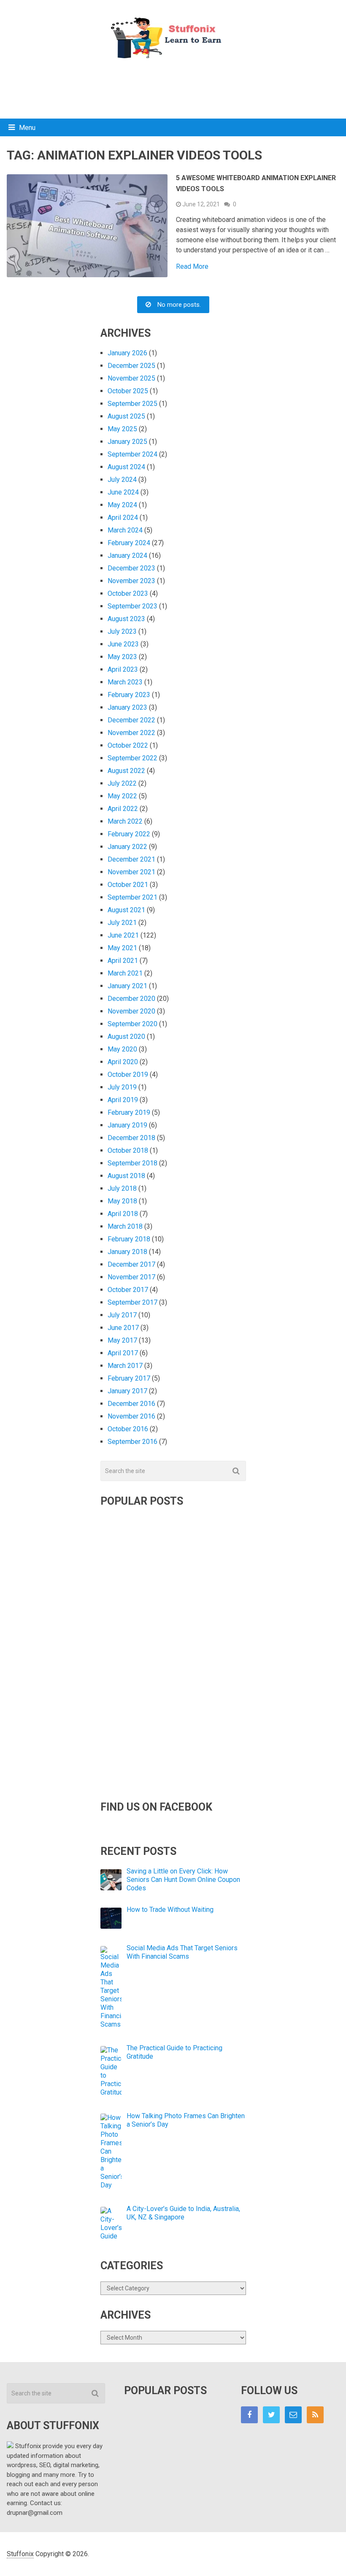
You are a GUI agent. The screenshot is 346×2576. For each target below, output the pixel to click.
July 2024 (122, 480)
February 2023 (129, 695)
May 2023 (122, 657)
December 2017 (131, 1264)
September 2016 (132, 1442)
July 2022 (122, 783)
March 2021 (125, 973)
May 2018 (122, 1201)
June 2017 (123, 1328)
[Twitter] (271, 2415)
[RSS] (315, 2415)
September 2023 (132, 606)
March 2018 (125, 1226)
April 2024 (123, 518)
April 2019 (123, 1100)
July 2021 (122, 923)
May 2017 (122, 1340)
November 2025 (131, 378)
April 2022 (123, 809)
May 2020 (122, 1049)
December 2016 (131, 1404)
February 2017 (129, 1378)
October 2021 (128, 885)
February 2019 (129, 1112)
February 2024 (129, 543)
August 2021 (126, 910)
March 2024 (125, 530)
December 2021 (131, 859)
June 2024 (123, 492)
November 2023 (131, 581)
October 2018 (128, 1150)
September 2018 (132, 1163)
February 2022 (129, 834)
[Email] (293, 2415)
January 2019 (127, 1125)
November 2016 (131, 1416)
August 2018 (126, 1176)
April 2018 (123, 1214)
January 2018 (127, 1252)
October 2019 (128, 1074)
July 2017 (122, 1315)
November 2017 (131, 1277)
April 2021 (123, 961)
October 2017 (128, 1290)
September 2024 (132, 454)
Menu (27, 128)
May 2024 (122, 505)
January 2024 (127, 555)
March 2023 (125, 682)
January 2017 (127, 1391)
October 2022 (128, 745)
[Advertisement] (173, 87)
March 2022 (125, 821)
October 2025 (128, 391)
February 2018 (129, 1239)
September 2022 (132, 758)
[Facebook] (249, 2415)
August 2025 (126, 416)
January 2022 (127, 847)
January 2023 (127, 707)
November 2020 (131, 1011)
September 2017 (132, 1302)
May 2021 (122, 948)
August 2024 (126, 467)
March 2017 (125, 1366)
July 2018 (122, 1188)
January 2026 (127, 353)
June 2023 (123, 644)
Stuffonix (20, 2554)
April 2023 (123, 669)
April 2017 (123, 1353)
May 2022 (122, 796)
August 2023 (126, 619)
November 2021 (131, 872)
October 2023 (128, 593)
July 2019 (122, 1087)
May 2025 (122, 429)
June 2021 (123, 935)
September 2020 (132, 1024)
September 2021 (132, 897)
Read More (192, 267)
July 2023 (122, 631)
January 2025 (127, 442)
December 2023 (131, 568)
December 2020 (131, 999)
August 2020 (126, 1037)
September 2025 (132, 404)
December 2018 (131, 1138)
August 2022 (126, 771)
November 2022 (131, 733)
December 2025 (131, 366)
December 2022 (131, 720)
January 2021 (127, 986)
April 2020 (123, 1062)
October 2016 (128, 1429)
